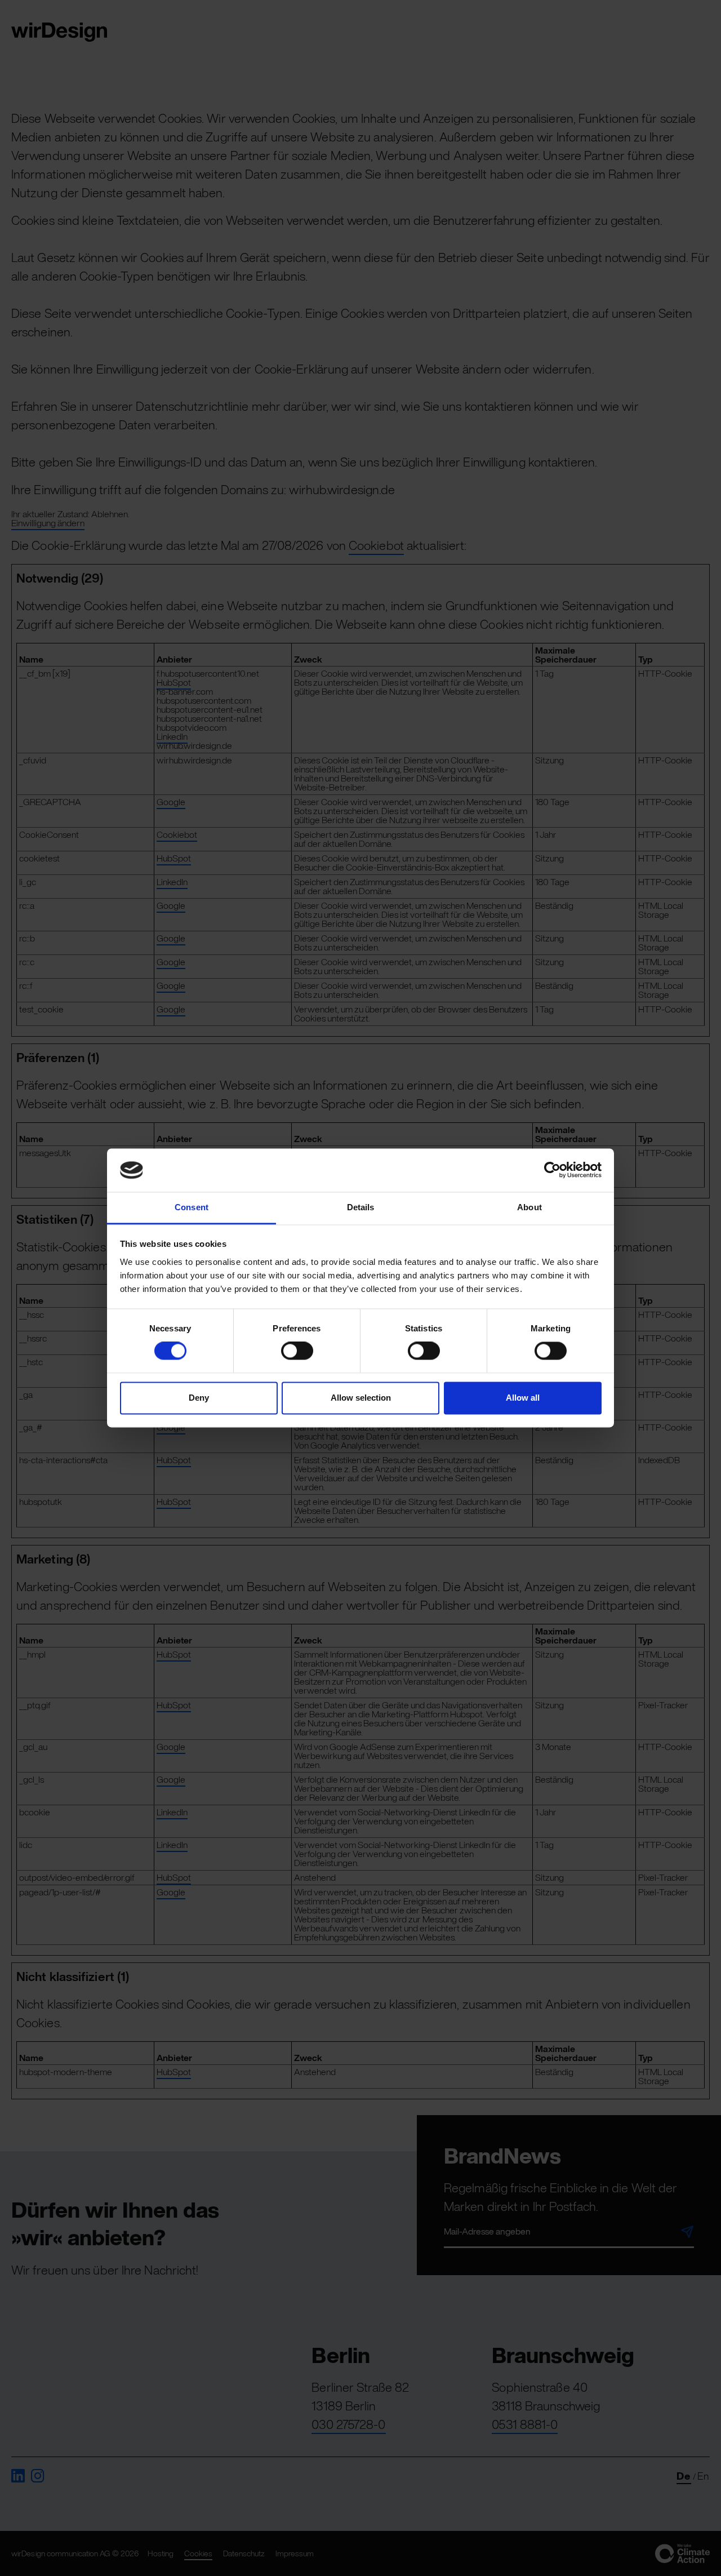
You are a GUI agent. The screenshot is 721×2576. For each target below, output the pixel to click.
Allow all (523, 1398)
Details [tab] (361, 1207)
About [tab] (529, 1207)
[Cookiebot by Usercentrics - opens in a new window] (552, 1170)
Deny (199, 1398)
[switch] (297, 1351)
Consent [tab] (192, 1207)
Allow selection (361, 1398)
